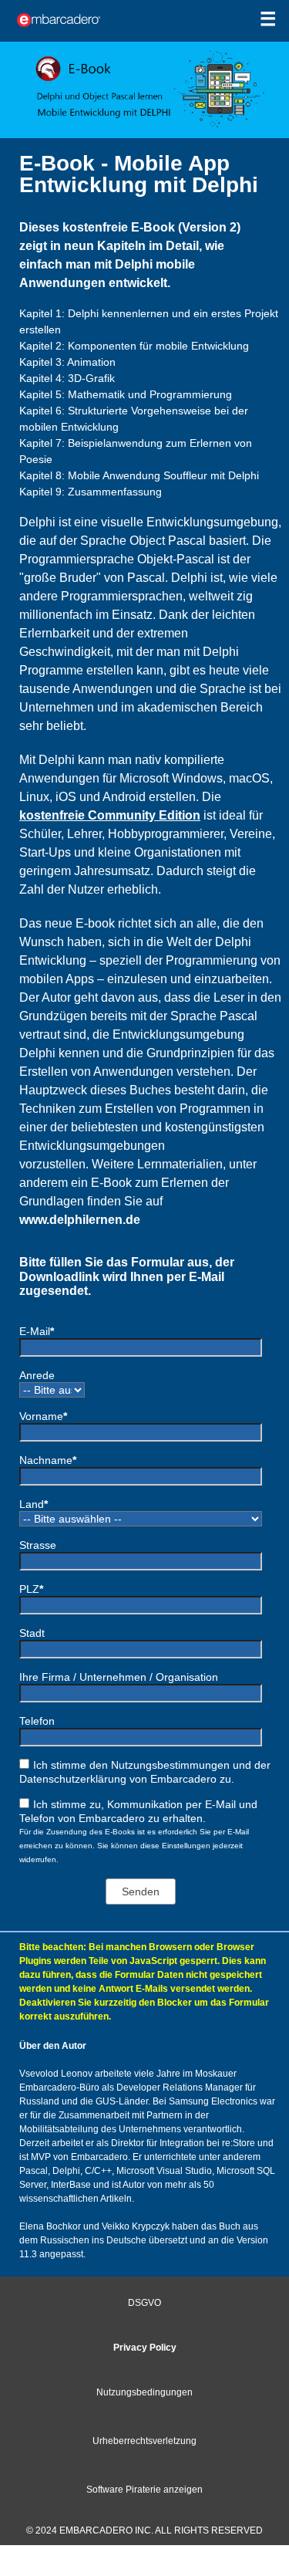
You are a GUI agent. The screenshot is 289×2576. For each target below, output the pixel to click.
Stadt (32, 1633)
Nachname (48, 1460)
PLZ (31, 1589)
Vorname (43, 1416)
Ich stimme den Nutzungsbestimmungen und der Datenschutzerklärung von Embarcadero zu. (145, 1772)
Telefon (37, 1721)
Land (34, 1504)
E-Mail (37, 1331)
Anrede (37, 1375)
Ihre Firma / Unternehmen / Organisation (119, 1677)
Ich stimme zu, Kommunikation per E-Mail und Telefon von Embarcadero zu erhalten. (138, 1811)
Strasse (38, 1545)
